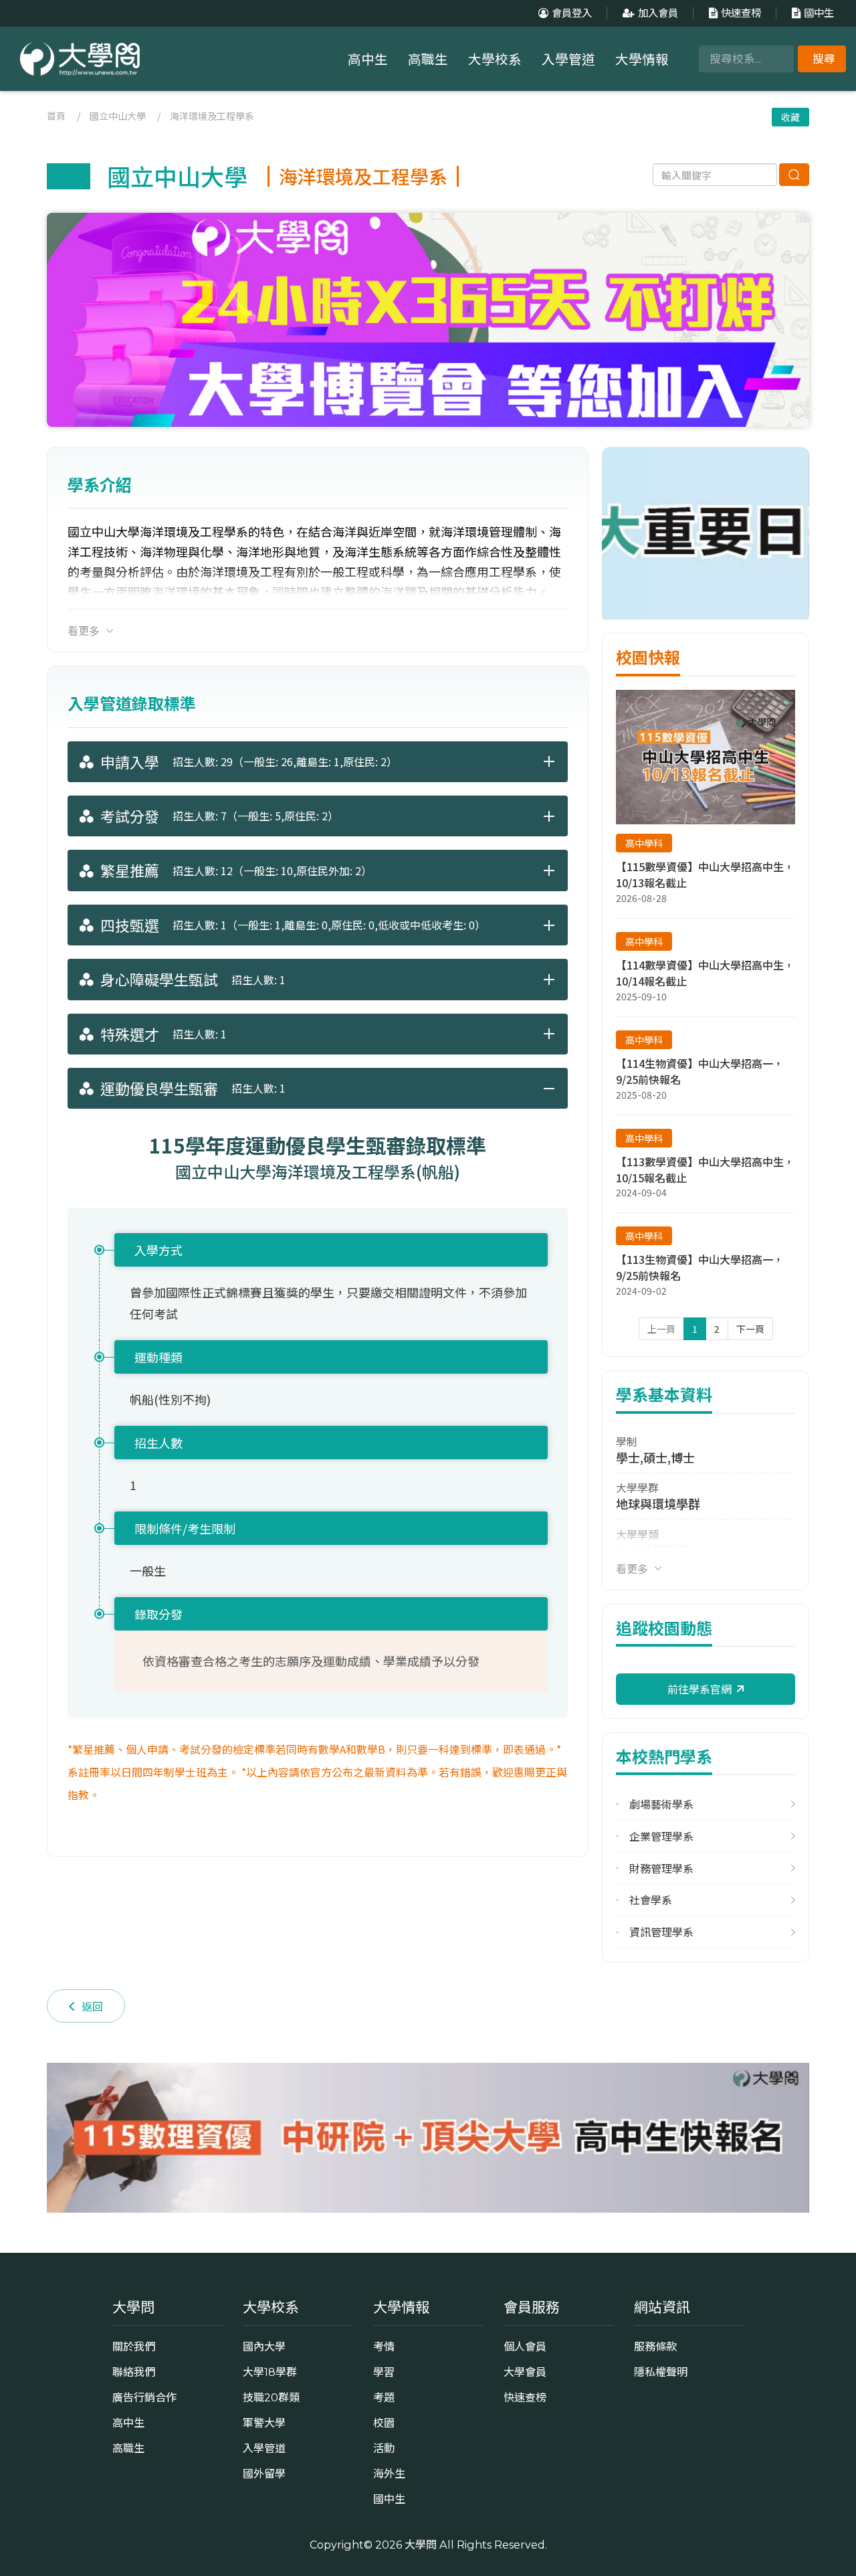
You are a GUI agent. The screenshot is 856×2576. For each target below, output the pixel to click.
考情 (384, 2347)
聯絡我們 (134, 2372)
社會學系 (651, 1900)
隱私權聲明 (661, 2372)
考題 (384, 2397)
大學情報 (642, 60)
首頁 (56, 116)
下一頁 (750, 1329)
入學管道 (568, 60)
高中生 (368, 60)
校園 (384, 2423)
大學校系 (495, 60)
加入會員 (658, 13)
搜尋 (824, 59)
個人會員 (525, 2347)
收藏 (790, 117)
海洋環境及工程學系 (212, 116)
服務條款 (655, 2347)
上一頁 (661, 1329)
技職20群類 (271, 2397)
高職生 (428, 60)
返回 (92, 2006)
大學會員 (525, 2372)
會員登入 (572, 13)
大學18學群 (270, 2372)
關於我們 (134, 2347)
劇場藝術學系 (661, 1804)
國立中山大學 (118, 116)
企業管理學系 (661, 1836)
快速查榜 (741, 13)
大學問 (421, 2545)
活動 (384, 2448)
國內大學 (264, 2347)
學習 (384, 2372)
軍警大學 (264, 2423)
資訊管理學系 (661, 1932)
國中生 (819, 13)
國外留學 (264, 2474)
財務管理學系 (661, 1868)
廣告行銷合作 (144, 2397)
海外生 (389, 2474)
